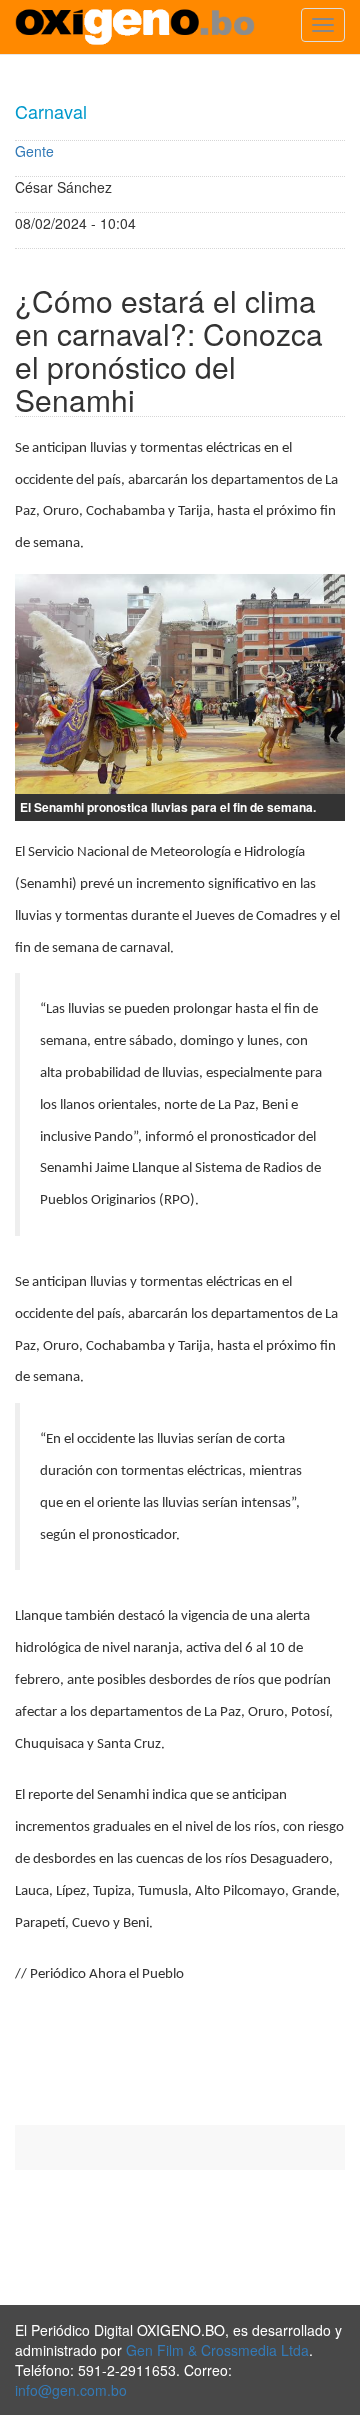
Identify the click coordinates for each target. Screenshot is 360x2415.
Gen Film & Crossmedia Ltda (217, 2350)
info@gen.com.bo (71, 2390)
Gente (34, 151)
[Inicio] (135, 27)
